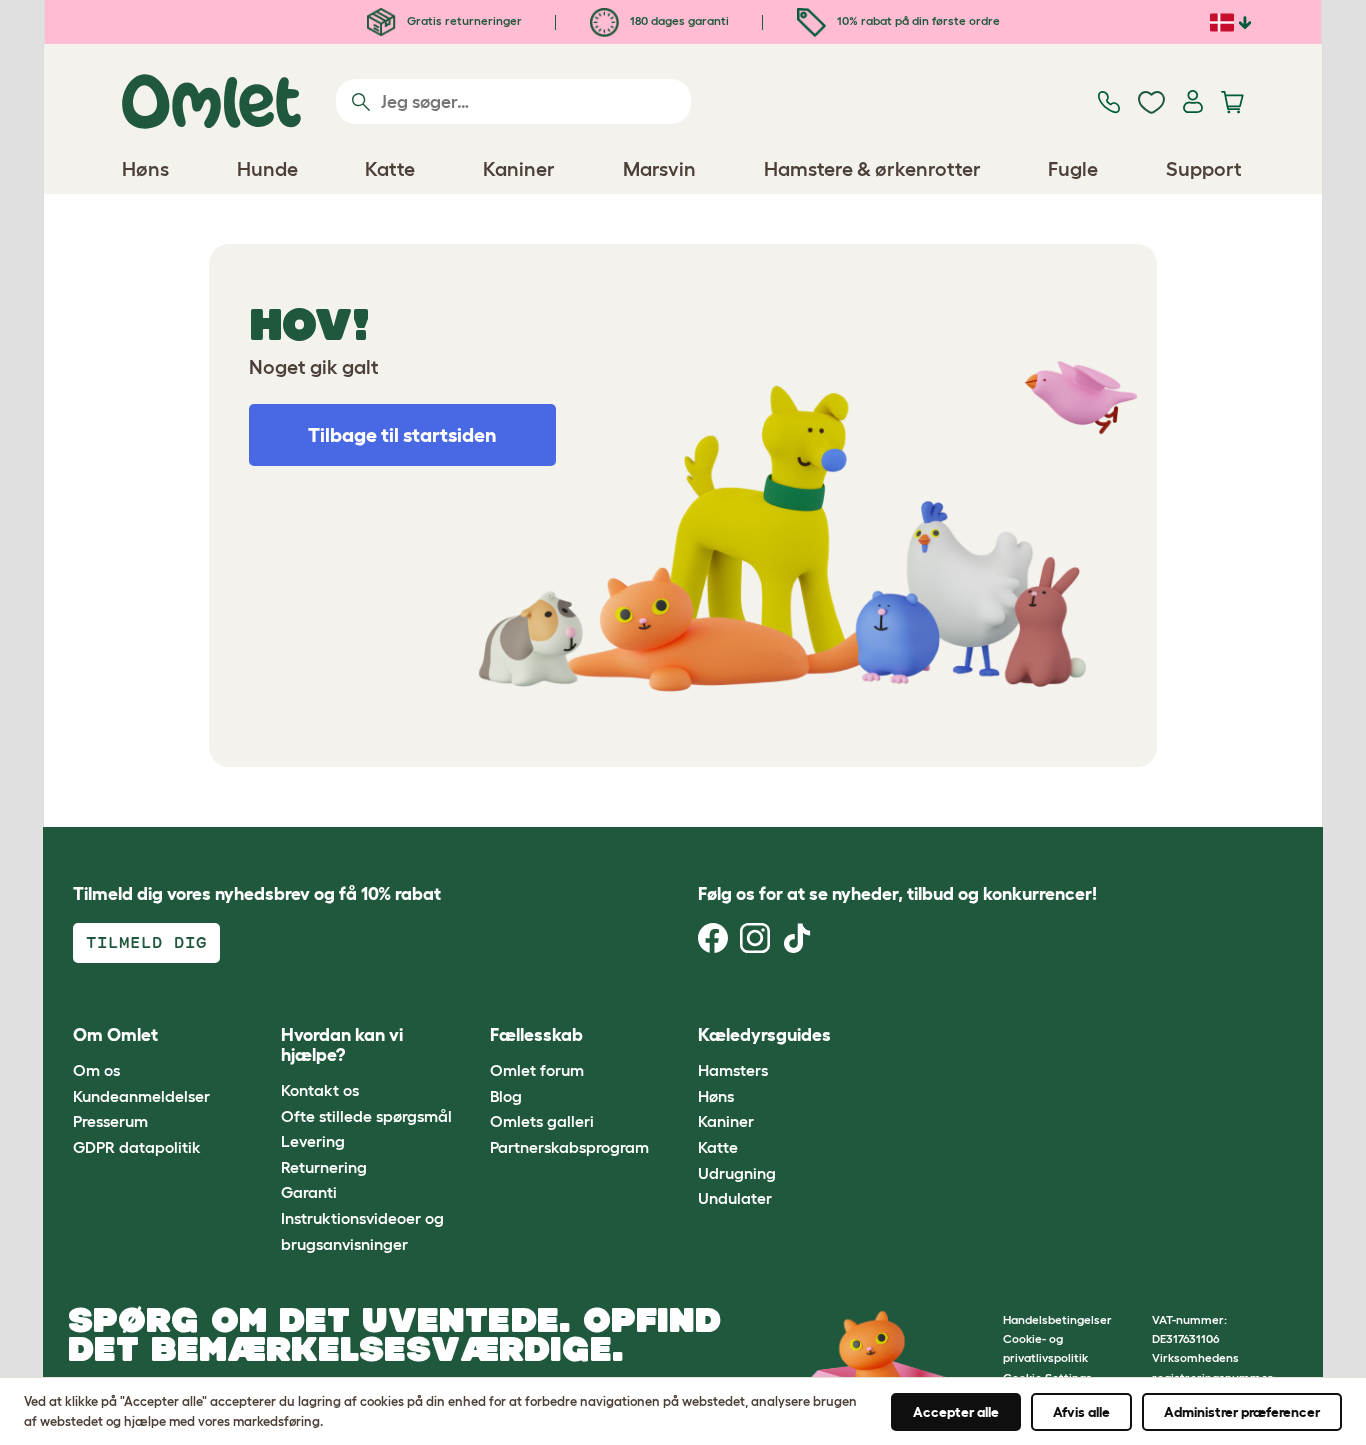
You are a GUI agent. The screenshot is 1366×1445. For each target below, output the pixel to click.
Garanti (309, 1192)
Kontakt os (320, 1090)
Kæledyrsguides (764, 1035)
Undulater (735, 1198)
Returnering (324, 1167)
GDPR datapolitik (137, 1147)
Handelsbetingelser (1057, 1319)
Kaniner (726, 1121)
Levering (313, 1141)
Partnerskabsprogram (569, 1147)
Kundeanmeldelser (141, 1096)
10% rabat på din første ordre (917, 20)
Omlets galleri (542, 1121)
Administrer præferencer (1242, 1412)
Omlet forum (537, 1070)
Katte (718, 1147)
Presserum (110, 1121)
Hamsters (733, 1070)
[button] (891, 1035)
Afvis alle (1081, 1412)
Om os (96, 1070)
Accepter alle (956, 1412)
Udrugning (737, 1173)
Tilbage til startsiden (402, 435)
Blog (506, 1096)
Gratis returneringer (463, 20)
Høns (716, 1096)
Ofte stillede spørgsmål (366, 1116)
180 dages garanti (678, 20)
